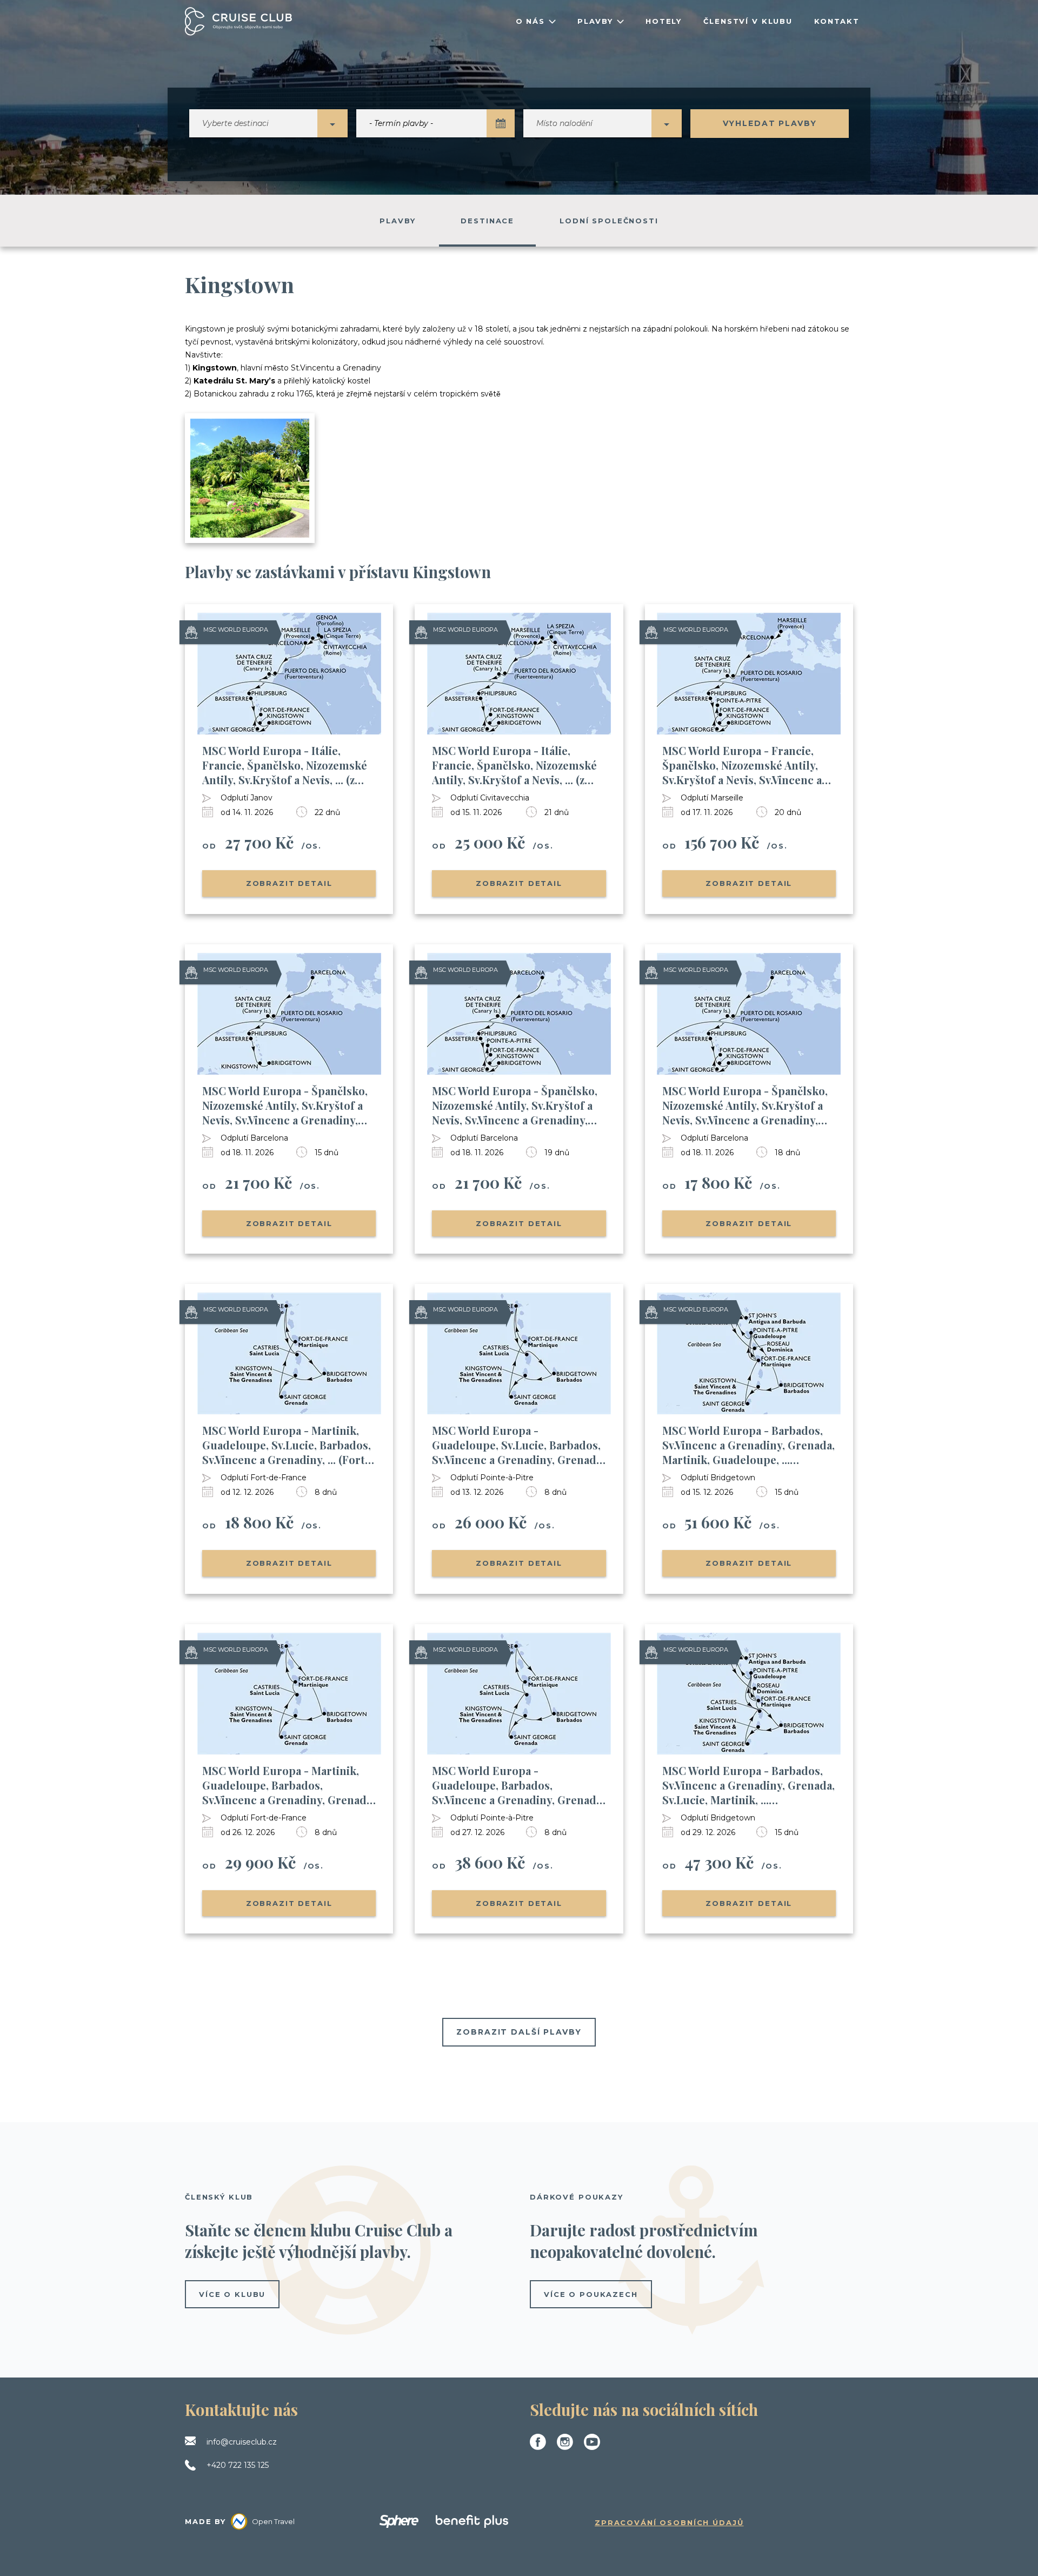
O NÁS (530, 21)
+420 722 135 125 (238, 2465)
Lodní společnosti (609, 221)
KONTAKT (837, 21)
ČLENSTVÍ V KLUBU (748, 21)
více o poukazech (591, 2294)
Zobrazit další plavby (519, 2032)
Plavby (397, 221)
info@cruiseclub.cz (242, 2442)
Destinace (487, 221)
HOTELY (664, 21)
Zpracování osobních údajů (669, 2522)
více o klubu (232, 2294)
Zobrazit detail (289, 883)
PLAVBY (595, 21)
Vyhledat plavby (770, 123)
